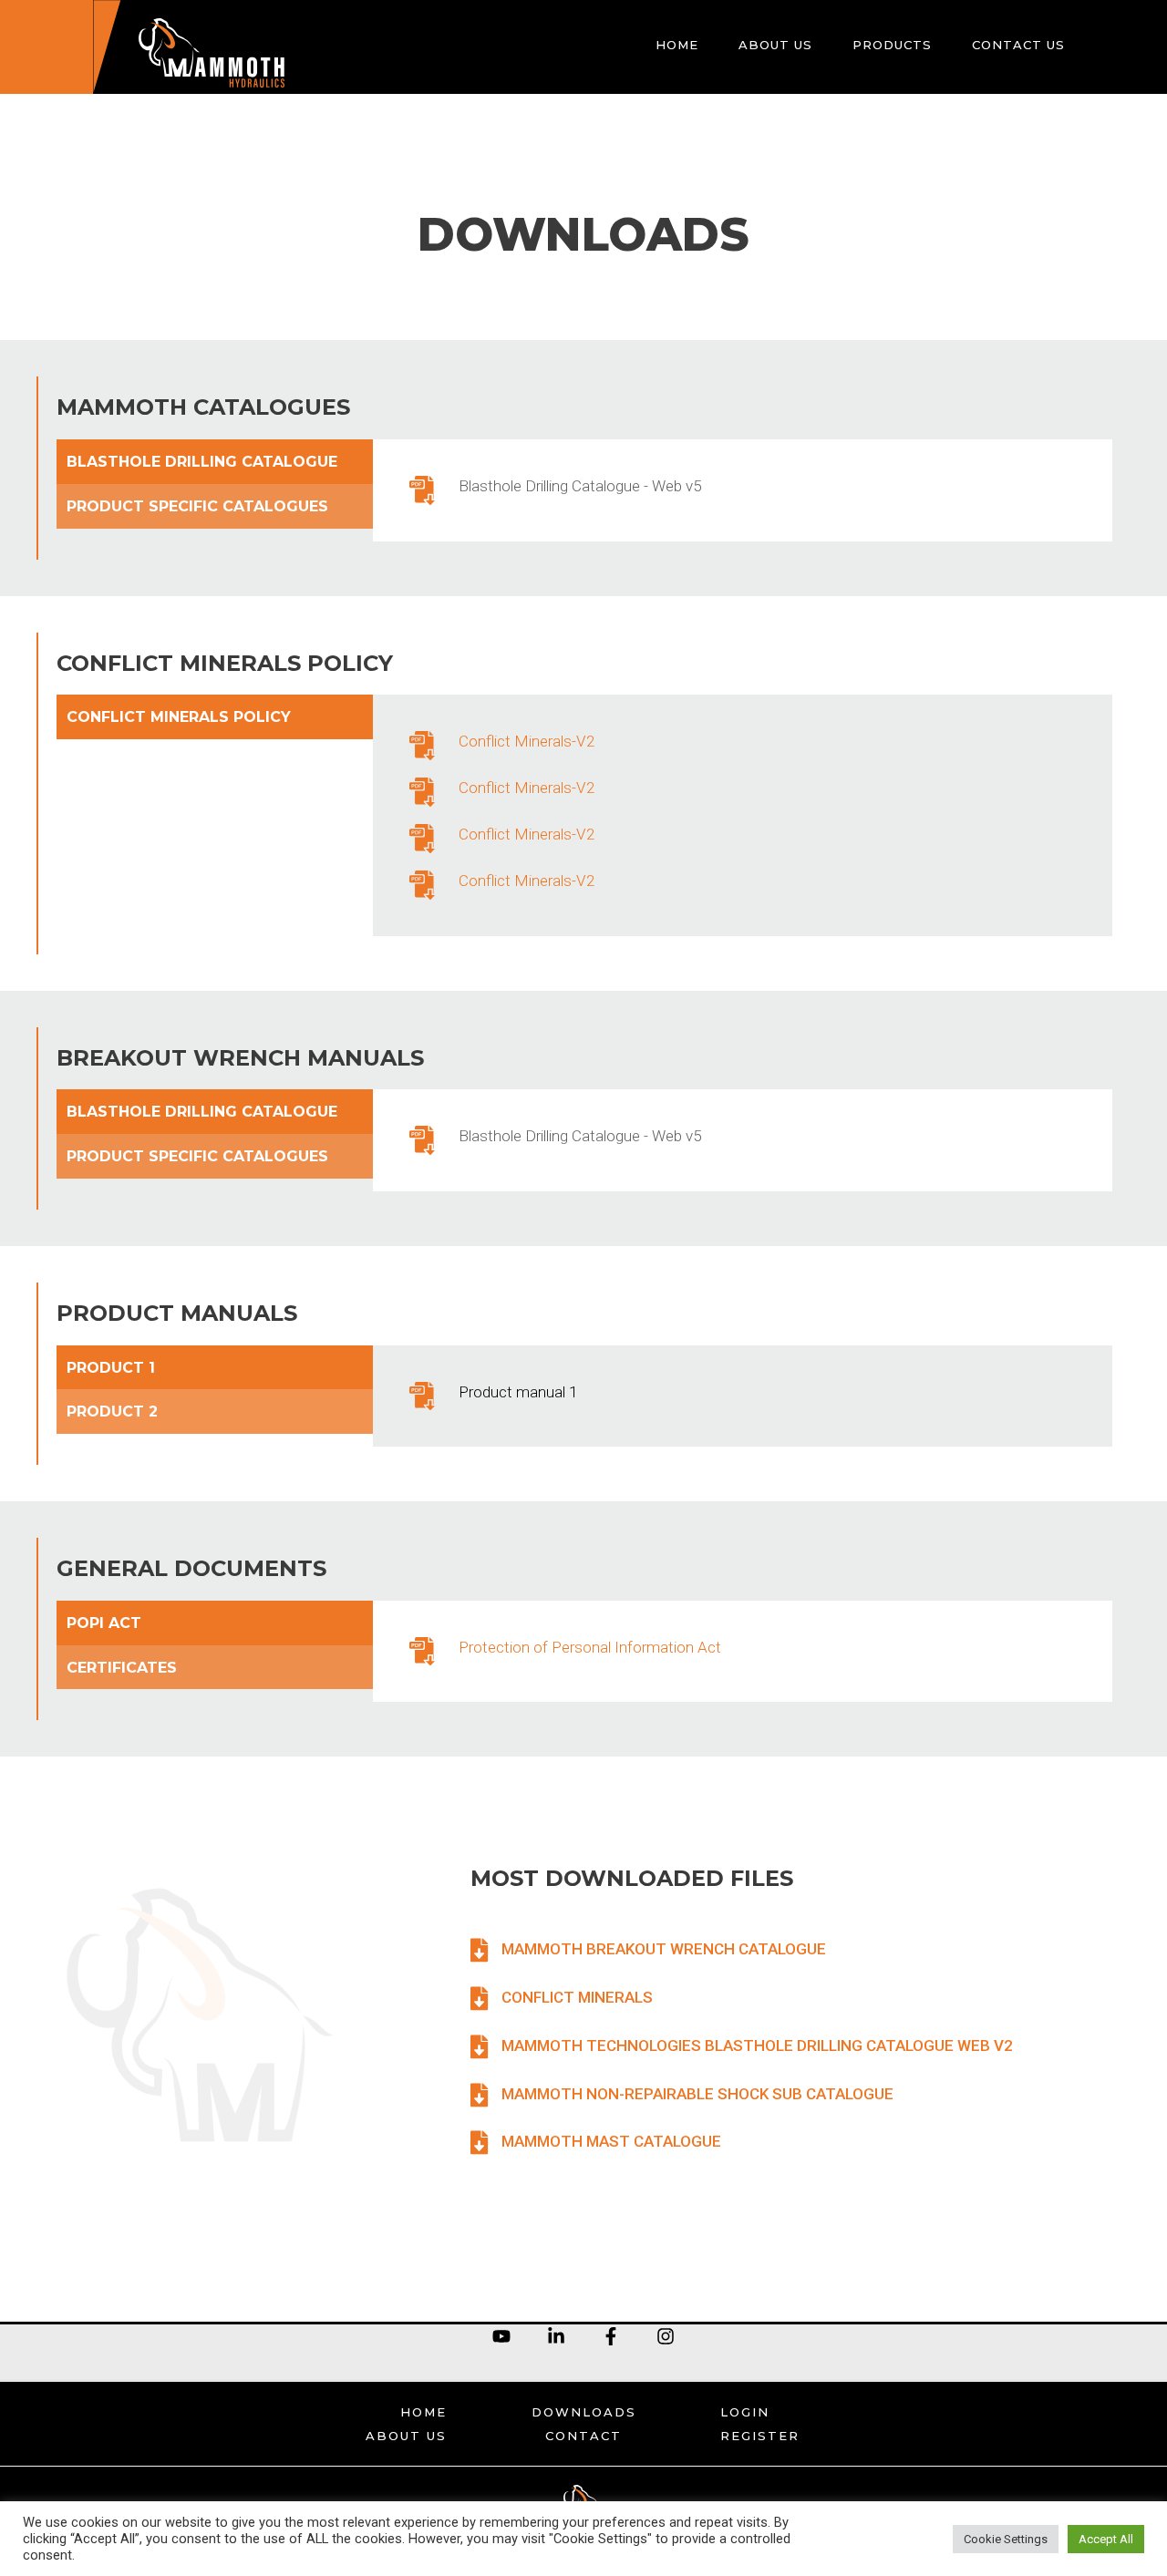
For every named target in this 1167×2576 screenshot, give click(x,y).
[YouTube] (501, 2336)
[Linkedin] (556, 2336)
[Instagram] (666, 2336)
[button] (648, 1950)
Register (760, 2436)
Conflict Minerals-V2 (527, 741)
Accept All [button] (1106, 2539)
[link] (677, 46)
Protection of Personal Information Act (590, 1647)
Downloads (584, 2412)
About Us (406, 2436)
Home (423, 2412)
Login (745, 2412)
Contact (583, 2436)
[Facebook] (611, 2336)
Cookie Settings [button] (1006, 2539)
